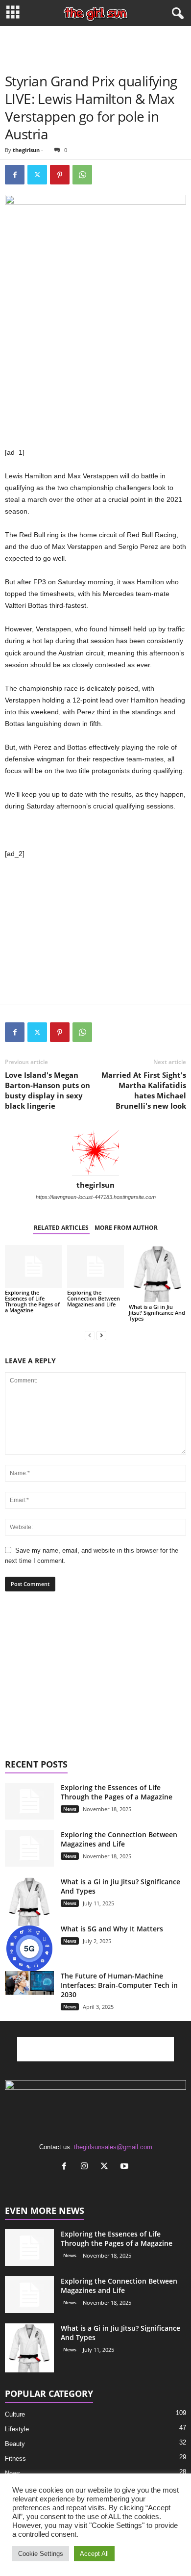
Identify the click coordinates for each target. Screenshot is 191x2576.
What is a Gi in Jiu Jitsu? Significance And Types (157, 1313)
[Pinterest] (60, 175)
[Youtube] (126, 2167)
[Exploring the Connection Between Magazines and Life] (96, 1266)
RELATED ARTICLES (61, 1228)
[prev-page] (90, 1335)
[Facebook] (15, 175)
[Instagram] (86, 2167)
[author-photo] (95, 1152)
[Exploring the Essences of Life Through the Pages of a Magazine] (34, 1266)
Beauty (15, 2444)
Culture (15, 2414)
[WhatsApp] (82, 175)
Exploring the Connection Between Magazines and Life (94, 1298)
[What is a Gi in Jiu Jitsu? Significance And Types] (157, 1274)
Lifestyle (17, 2429)
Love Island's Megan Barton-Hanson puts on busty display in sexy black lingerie (48, 1090)
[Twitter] (37, 175)
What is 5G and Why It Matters (112, 1929)
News (70, 1809)
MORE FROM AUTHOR (126, 1228)
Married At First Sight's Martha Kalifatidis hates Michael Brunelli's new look (144, 1090)
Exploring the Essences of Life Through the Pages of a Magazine (32, 1301)
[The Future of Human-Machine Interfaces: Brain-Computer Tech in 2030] (29, 1983)
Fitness (15, 2459)
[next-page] (101, 1335)
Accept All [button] (94, 2554)
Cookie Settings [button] (41, 2554)
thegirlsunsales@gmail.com (113, 2147)
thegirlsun (26, 150)
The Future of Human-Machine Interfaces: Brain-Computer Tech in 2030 (119, 1985)
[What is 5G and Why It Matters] (29, 1949)
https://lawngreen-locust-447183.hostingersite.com (96, 1197)
